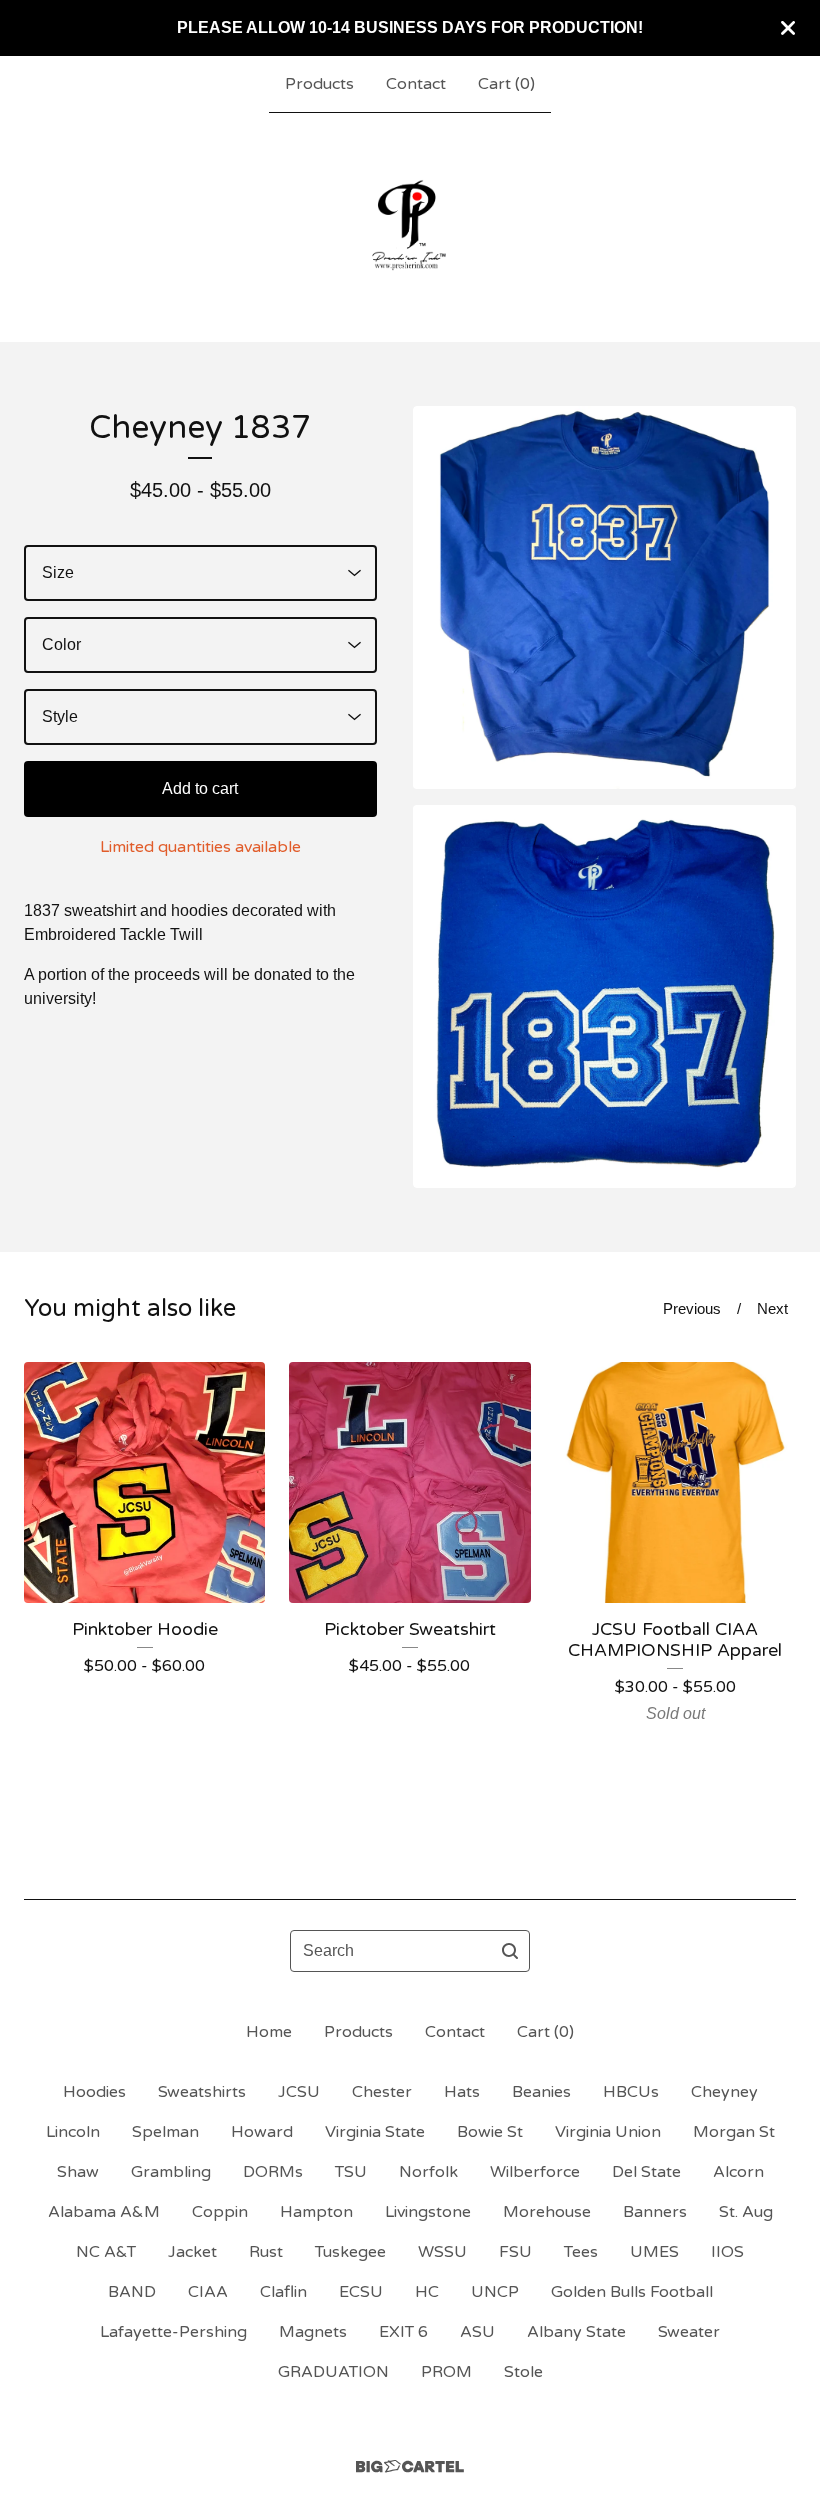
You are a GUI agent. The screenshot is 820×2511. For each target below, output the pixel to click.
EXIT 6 (403, 2332)
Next (772, 1308)
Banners (655, 2212)
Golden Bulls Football (632, 2292)
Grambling (171, 2172)
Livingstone (428, 2212)
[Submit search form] (510, 1951)
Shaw (78, 2172)
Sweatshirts (202, 2092)
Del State (646, 2172)
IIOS (727, 2252)
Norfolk (428, 2172)
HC (427, 2292)
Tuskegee (350, 2252)
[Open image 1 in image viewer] (604, 597)
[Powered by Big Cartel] (410, 2466)
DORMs (273, 2172)
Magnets (313, 2332)
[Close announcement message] (788, 28)
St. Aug (746, 2212)
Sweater (689, 2332)
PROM (446, 2372)
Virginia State (375, 2132)
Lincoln (73, 2132)
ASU (477, 2332)
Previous (692, 1308)
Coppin (220, 2212)
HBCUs (631, 2092)
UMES (654, 2252)
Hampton (316, 2212)
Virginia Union (608, 2132)
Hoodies (94, 2092)
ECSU (361, 2292)
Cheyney (724, 2092)
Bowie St (490, 2132)
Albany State (576, 2332)
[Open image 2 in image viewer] (604, 996)
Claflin (283, 2292)
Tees (581, 2252)
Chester (382, 2092)
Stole (523, 2372)
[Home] (410, 227)
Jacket (192, 2252)
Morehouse (547, 2212)
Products (319, 84)
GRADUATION (333, 2372)
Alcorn (738, 2172)
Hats (462, 2092)
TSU (351, 2172)
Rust (266, 2252)
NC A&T (106, 2252)
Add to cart (200, 788)
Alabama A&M (104, 2212)
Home (269, 2032)
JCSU (299, 2092)
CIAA (208, 2292)
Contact (416, 84)
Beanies (541, 2092)
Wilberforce (535, 2172)
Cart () (506, 84)
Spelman (165, 2132)
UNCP (495, 2292)
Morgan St (734, 2132)
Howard (262, 2132)
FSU (515, 2252)
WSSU (442, 2252)
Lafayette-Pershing (173, 2332)
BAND (132, 2292)
